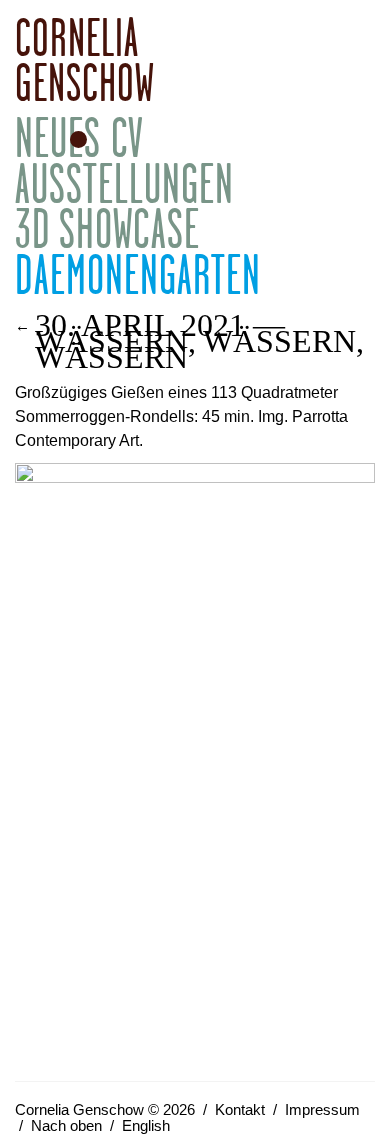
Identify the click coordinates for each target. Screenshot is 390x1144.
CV (127, 137)
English (146, 1125)
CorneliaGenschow (85, 59)
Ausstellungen (124, 183)
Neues (58, 137)
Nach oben (66, 1125)
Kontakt (240, 1109)
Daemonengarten (138, 274)
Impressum (322, 1109)
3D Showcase (107, 228)
